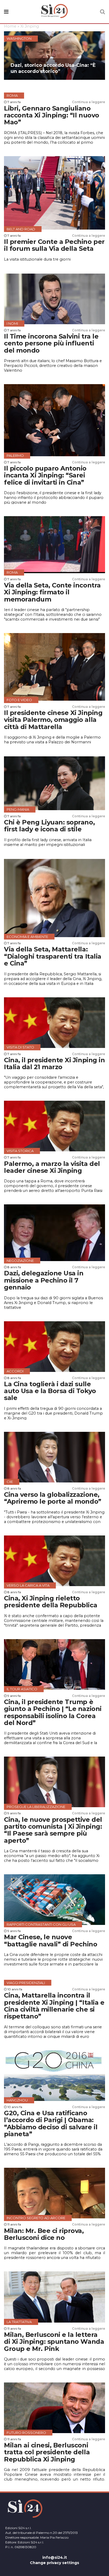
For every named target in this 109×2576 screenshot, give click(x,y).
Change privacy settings (54, 2563)
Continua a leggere (88, 102)
